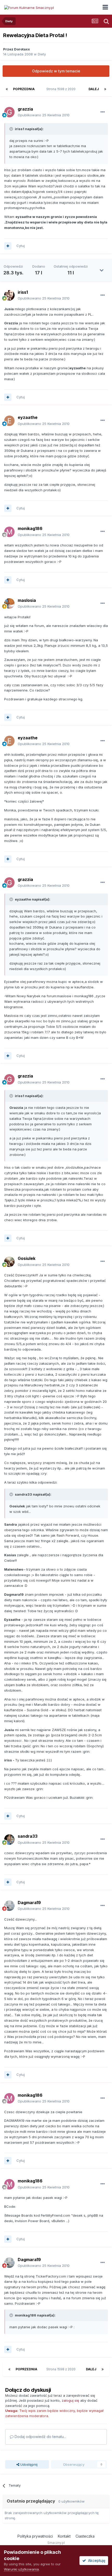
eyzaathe (28, 417)
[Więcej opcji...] (103, 112)
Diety (42, 54)
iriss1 (23, 292)
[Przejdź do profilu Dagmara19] (9, 1906)
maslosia (27, 600)
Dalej (94, 89)
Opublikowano (44, 115)
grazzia (25, 109)
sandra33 (28, 1836)
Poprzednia (24, 89)
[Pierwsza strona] (7, 89)
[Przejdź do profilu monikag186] (9, 532)
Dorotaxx (22, 49)
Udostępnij (28, 2464)
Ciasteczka (85, 2536)
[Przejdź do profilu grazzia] (9, 112)
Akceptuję (96, 2560)
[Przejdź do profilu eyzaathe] (9, 421)
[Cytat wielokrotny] (8, 246)
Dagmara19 (29, 1903)
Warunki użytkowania (21, 2569)
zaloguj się (70, 2400)
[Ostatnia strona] (105, 89)
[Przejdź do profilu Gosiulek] (9, 1262)
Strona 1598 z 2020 (62, 89)
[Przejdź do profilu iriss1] (9, 295)
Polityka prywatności (35, 2536)
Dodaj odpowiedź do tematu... (40, 2437)
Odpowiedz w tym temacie (56, 71)
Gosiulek (27, 1258)
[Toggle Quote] (12, 129)
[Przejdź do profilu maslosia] (9, 603)
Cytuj (21, 246)
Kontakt (64, 2536)
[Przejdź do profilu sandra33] (9, 1840)
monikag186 (30, 528)
